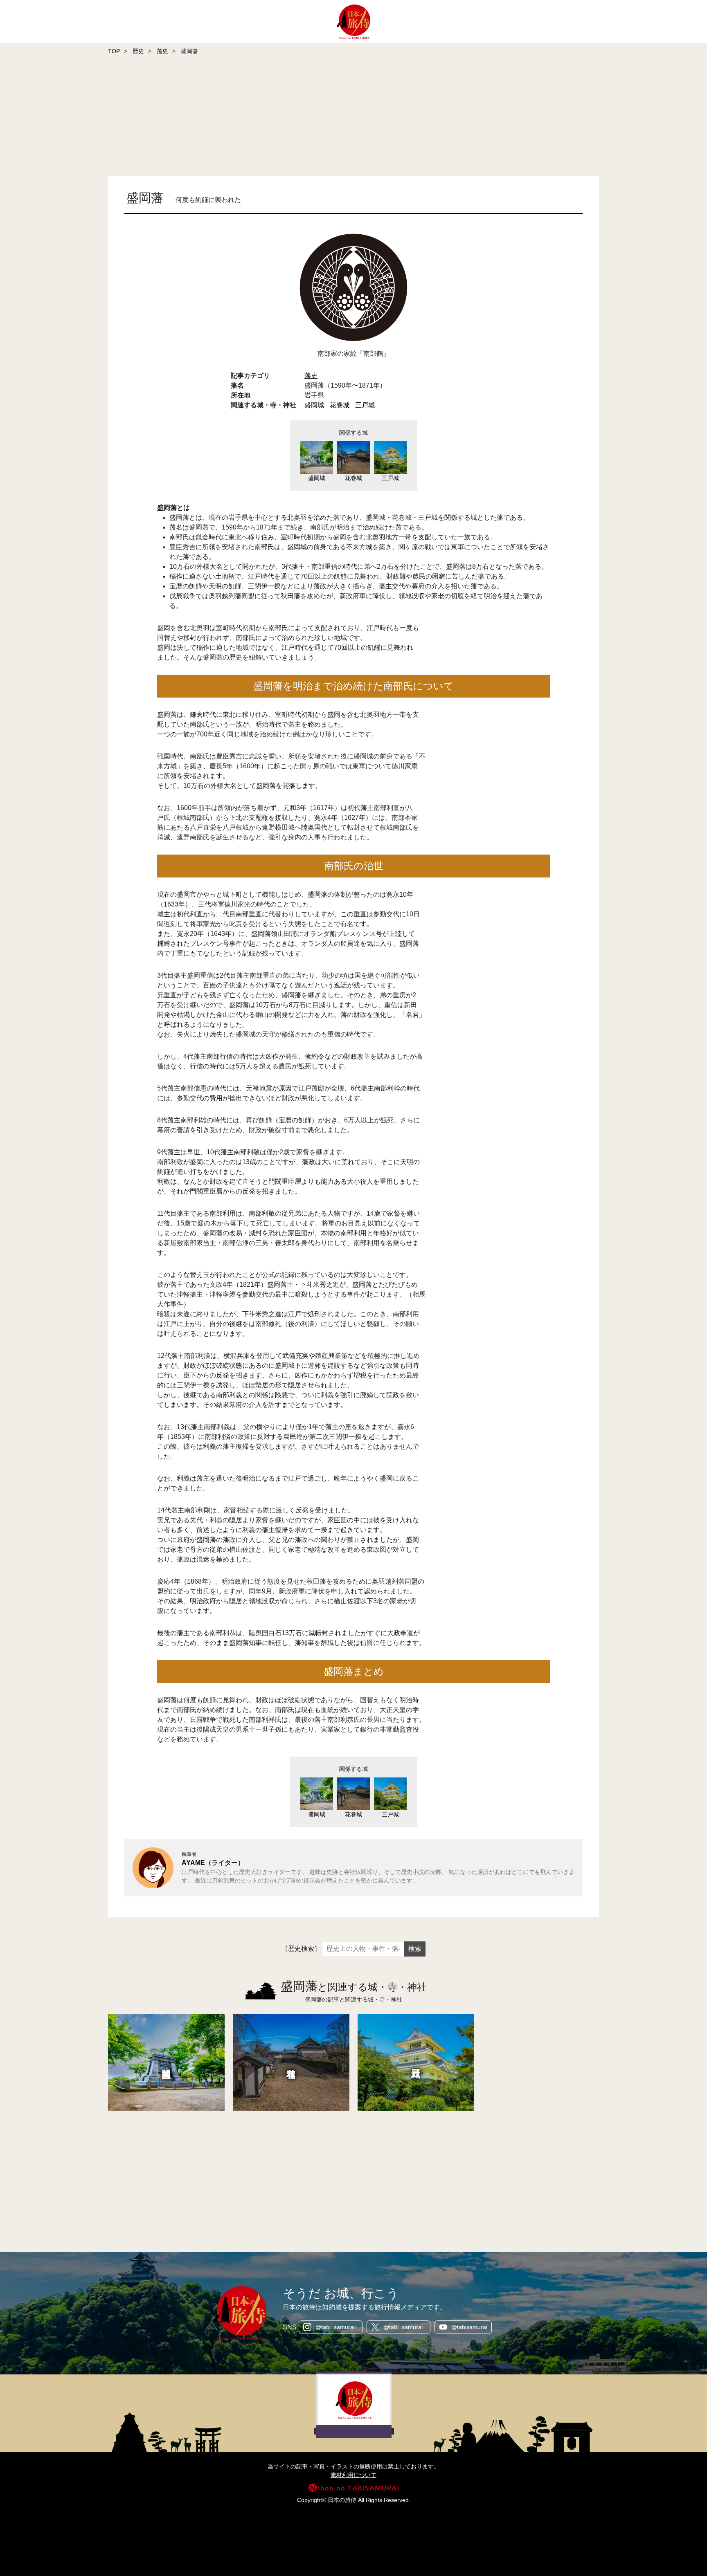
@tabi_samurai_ (337, 2327)
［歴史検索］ (301, 1949)
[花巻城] (291, 2062)
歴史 (138, 51)
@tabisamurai (469, 2327)
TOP (114, 51)
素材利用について (353, 2475)
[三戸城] (416, 2062)
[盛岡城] (166, 2062)
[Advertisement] (245, 117)
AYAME (193, 1863)
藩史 (162, 51)
